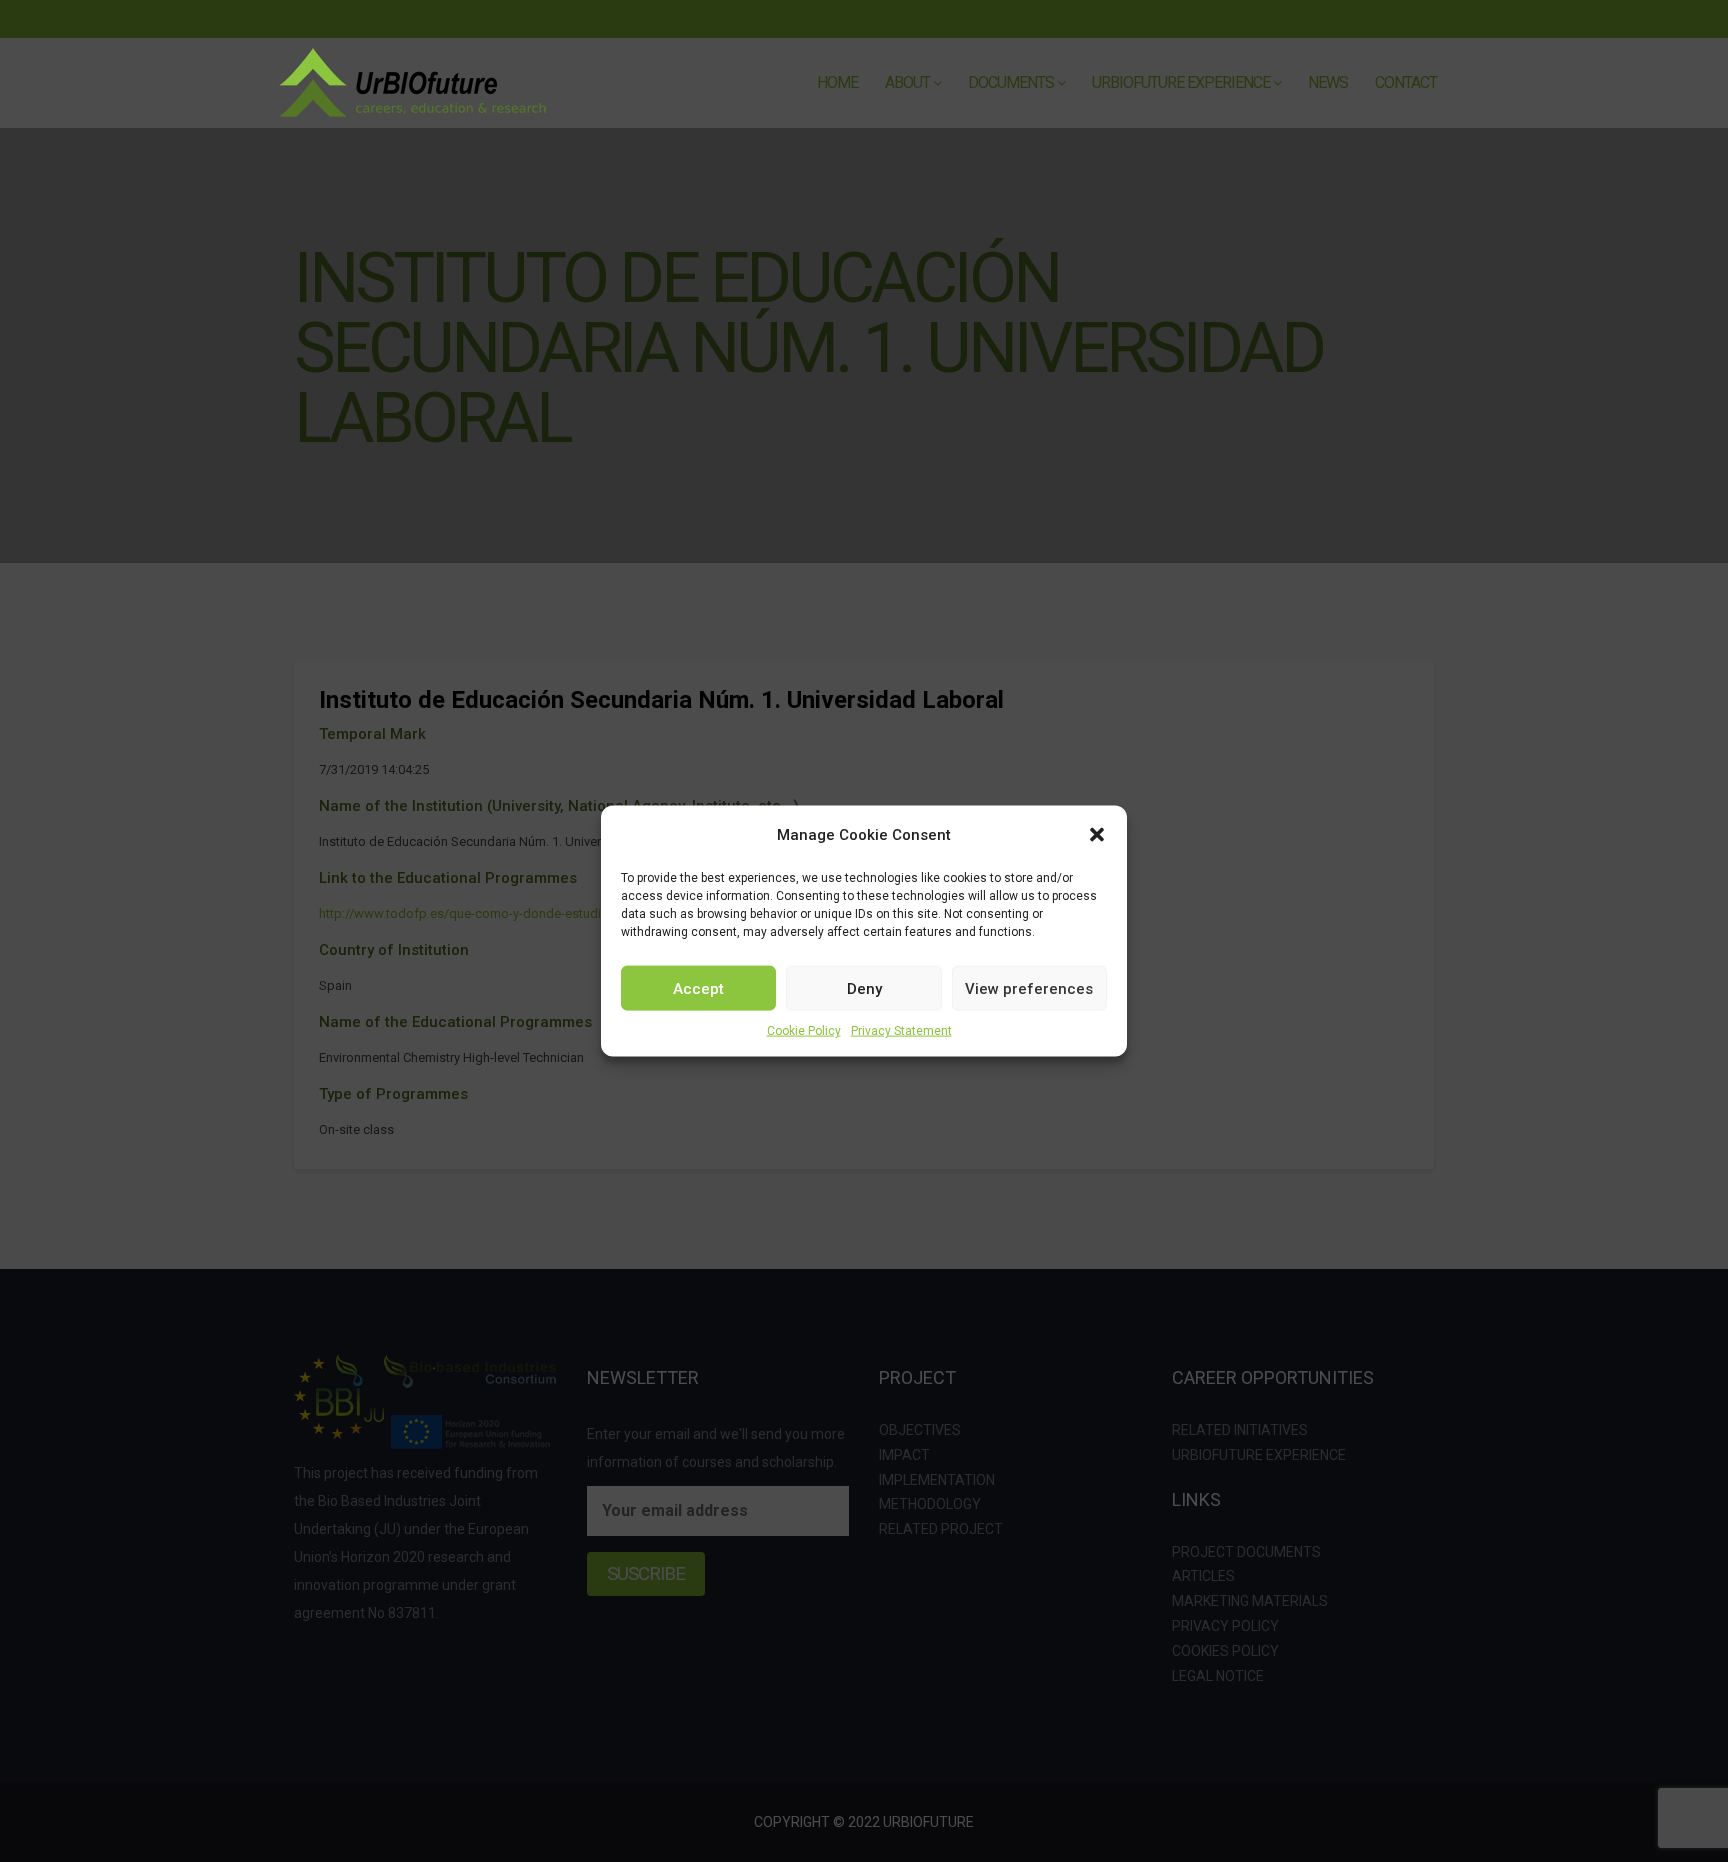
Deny (864, 988)
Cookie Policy (804, 1031)
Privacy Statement (901, 1031)
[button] (1097, 835)
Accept (698, 988)
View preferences (1029, 988)
